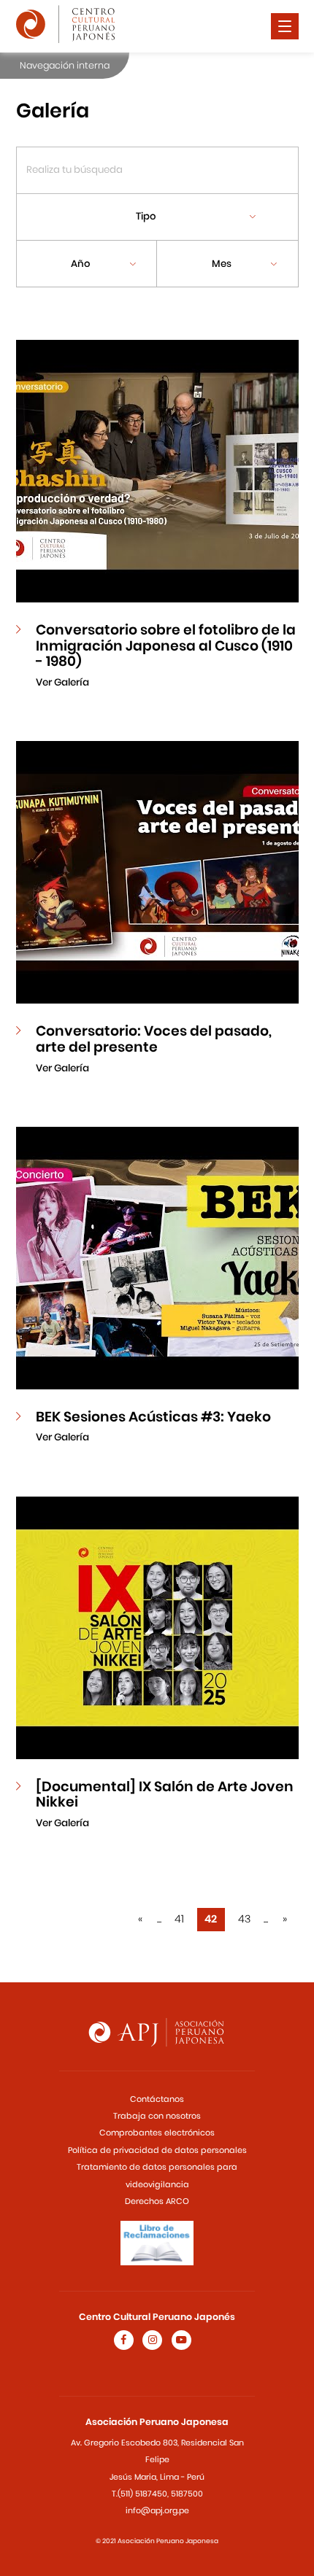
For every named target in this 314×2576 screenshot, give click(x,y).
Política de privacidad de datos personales (157, 2150)
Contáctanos (157, 2099)
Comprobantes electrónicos (157, 2133)
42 (211, 1919)
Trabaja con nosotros (157, 2116)
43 (244, 1919)
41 (179, 1919)
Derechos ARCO (157, 2201)
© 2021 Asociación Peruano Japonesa (157, 2541)
